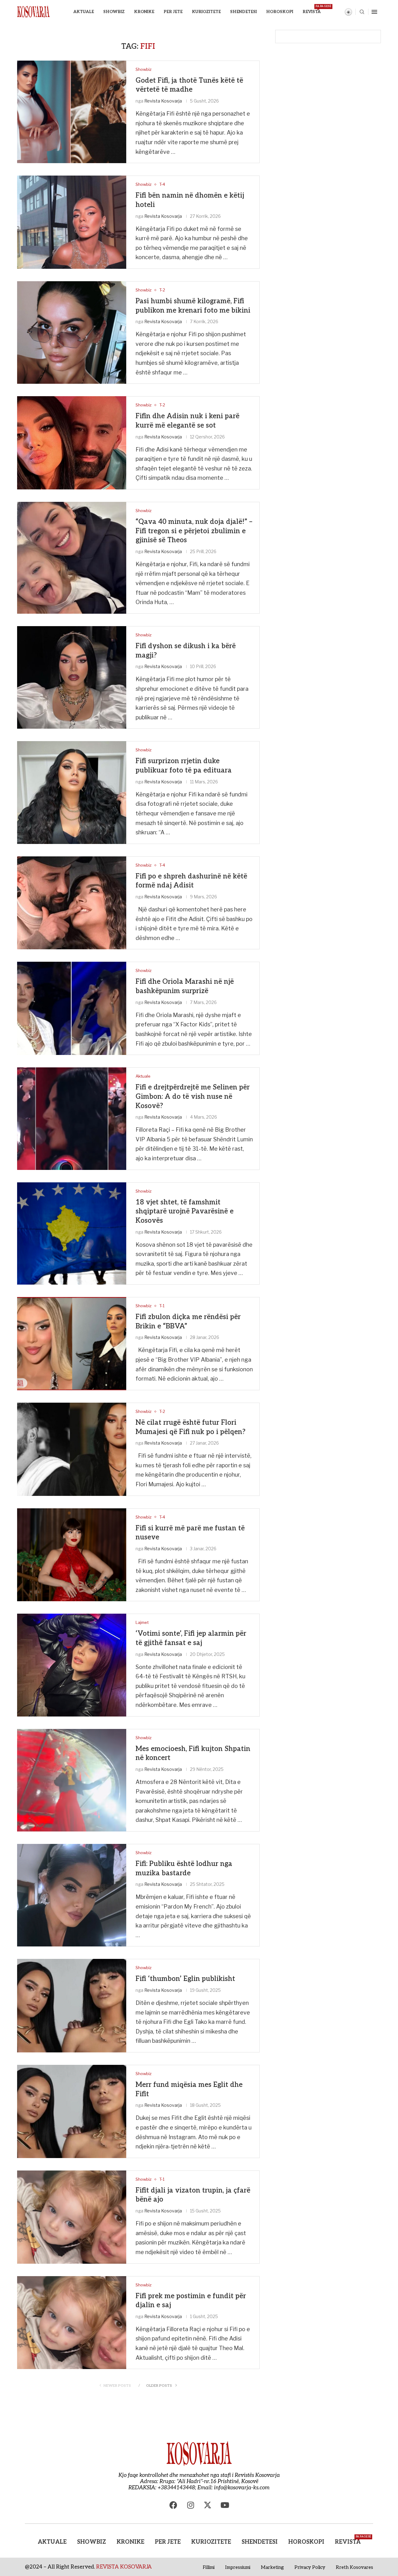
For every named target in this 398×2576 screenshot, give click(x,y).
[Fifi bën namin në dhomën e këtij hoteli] (72, 222)
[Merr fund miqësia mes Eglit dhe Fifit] (72, 2111)
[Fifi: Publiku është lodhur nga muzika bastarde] (72, 1895)
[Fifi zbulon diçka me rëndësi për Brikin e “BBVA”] (72, 1344)
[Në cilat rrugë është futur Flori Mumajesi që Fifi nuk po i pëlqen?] (72, 1449)
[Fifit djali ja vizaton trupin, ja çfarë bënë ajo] (72, 2217)
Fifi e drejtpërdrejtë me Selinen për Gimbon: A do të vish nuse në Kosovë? (193, 1096)
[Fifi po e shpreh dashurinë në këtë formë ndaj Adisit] (72, 903)
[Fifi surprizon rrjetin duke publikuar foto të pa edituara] (72, 792)
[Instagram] (191, 2505)
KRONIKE (144, 12)
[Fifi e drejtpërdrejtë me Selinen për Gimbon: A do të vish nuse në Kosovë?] (72, 1118)
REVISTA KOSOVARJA (124, 2567)
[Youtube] (225, 2505)
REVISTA (312, 9)
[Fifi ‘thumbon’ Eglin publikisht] (72, 2006)
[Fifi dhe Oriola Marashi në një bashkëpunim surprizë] (72, 1008)
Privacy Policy (310, 2567)
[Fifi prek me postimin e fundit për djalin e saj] (72, 2323)
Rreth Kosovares (354, 2567)
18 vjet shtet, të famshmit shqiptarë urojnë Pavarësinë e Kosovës (185, 1211)
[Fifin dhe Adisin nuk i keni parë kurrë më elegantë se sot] (72, 443)
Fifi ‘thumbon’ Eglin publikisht (185, 1979)
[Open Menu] (374, 12)
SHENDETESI (243, 12)
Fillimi (209, 2567)
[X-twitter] (208, 2505)
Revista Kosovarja (163, 101)
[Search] (362, 12)
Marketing (272, 2567)
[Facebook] (174, 2505)
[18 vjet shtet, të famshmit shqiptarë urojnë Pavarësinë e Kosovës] (72, 1233)
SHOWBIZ (114, 12)
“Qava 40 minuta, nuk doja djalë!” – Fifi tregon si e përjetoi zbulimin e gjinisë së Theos (194, 531)
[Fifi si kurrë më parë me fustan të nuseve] (72, 1555)
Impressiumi (238, 2567)
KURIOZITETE (206, 12)
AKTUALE (84, 12)
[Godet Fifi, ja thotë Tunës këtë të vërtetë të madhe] (72, 112)
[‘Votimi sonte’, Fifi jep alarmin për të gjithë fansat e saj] (72, 1665)
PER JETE (173, 12)
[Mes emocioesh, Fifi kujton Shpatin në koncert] (72, 1780)
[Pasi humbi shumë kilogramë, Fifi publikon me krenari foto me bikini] (72, 332)
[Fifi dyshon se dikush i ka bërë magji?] (72, 677)
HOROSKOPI (280, 12)
